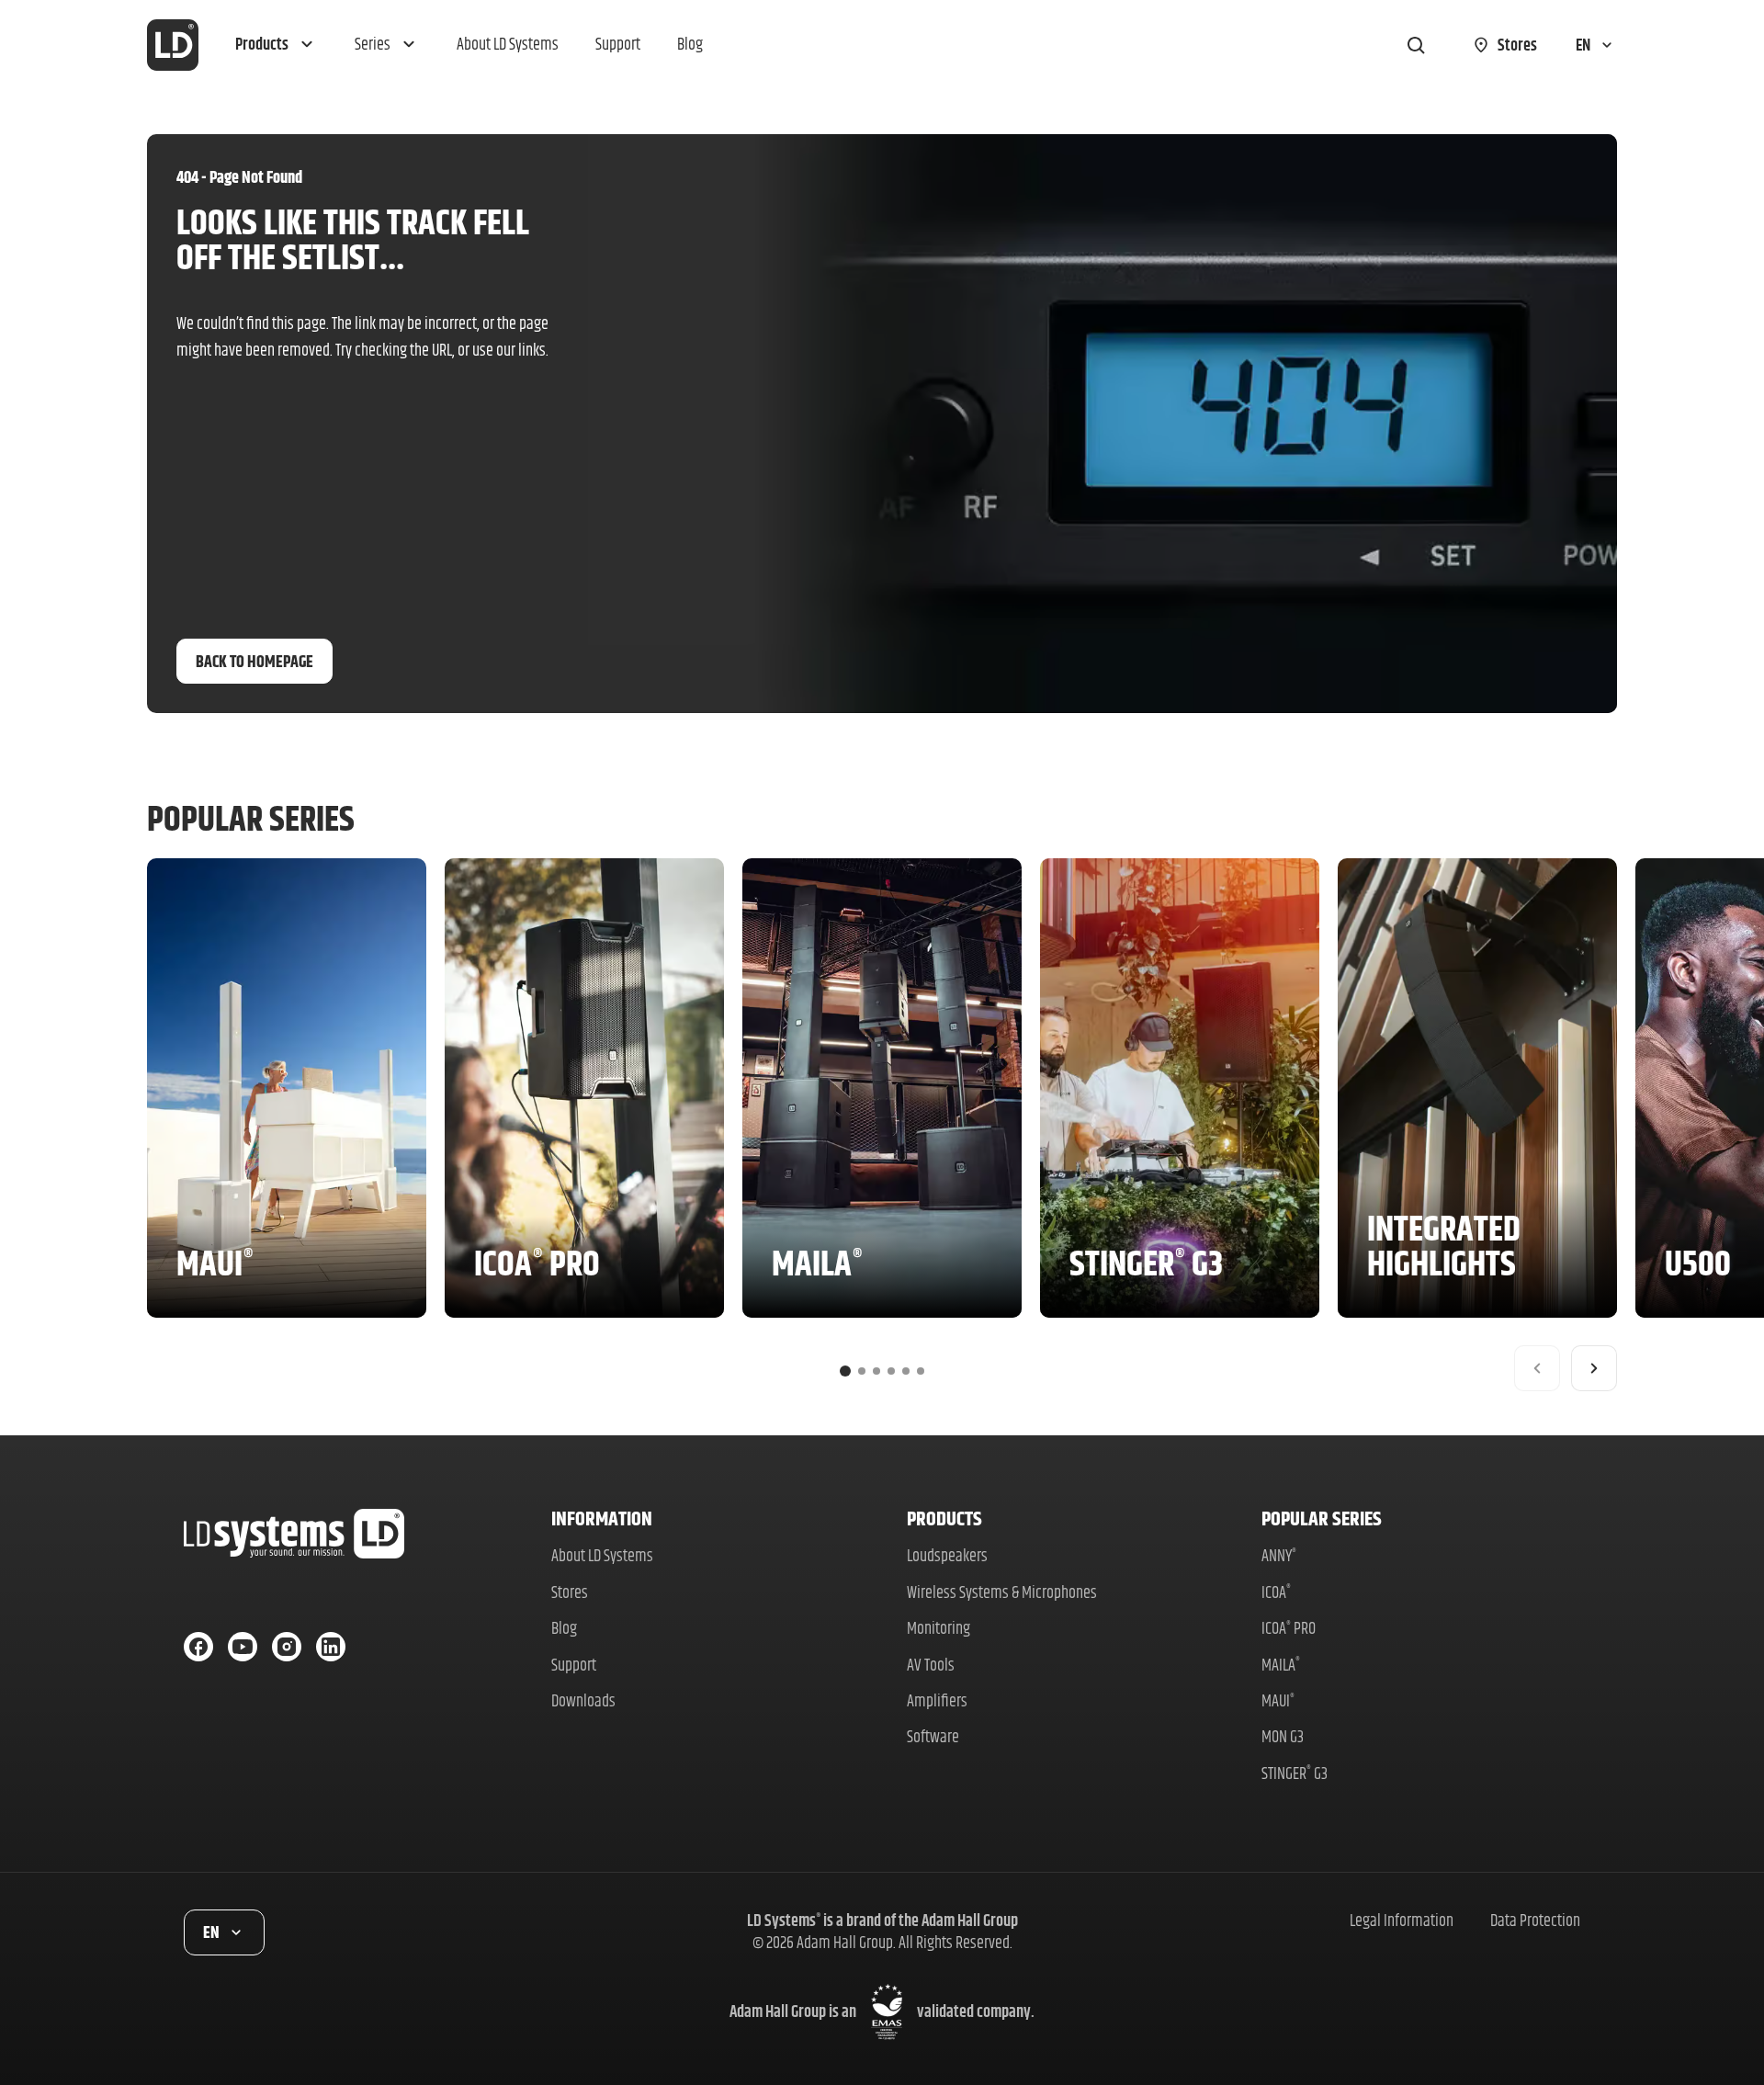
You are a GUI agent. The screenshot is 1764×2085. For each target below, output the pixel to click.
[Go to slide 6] (921, 1371)
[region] (882, 1125)
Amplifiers (937, 1700)
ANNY (1279, 1555)
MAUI (1278, 1700)
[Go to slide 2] (862, 1371)
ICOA (1276, 1592)
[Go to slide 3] (876, 1371)
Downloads (583, 1700)
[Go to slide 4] (891, 1371)
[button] (277, 45)
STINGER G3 (1295, 1773)
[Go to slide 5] (906, 1371)
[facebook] (198, 1647)
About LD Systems (602, 1555)
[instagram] (287, 1647)
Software (933, 1736)
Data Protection (1535, 1920)
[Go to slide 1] (845, 1371)
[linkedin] (331, 1647)
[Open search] (1416, 45)
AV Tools (931, 1665)
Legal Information (1402, 1920)
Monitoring (939, 1628)
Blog (564, 1628)
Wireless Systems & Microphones (1002, 1592)
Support (574, 1665)
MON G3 (1283, 1736)
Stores (570, 1592)
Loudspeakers (947, 1555)
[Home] (173, 45)
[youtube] (243, 1647)
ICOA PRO (1289, 1628)
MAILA (1281, 1665)
